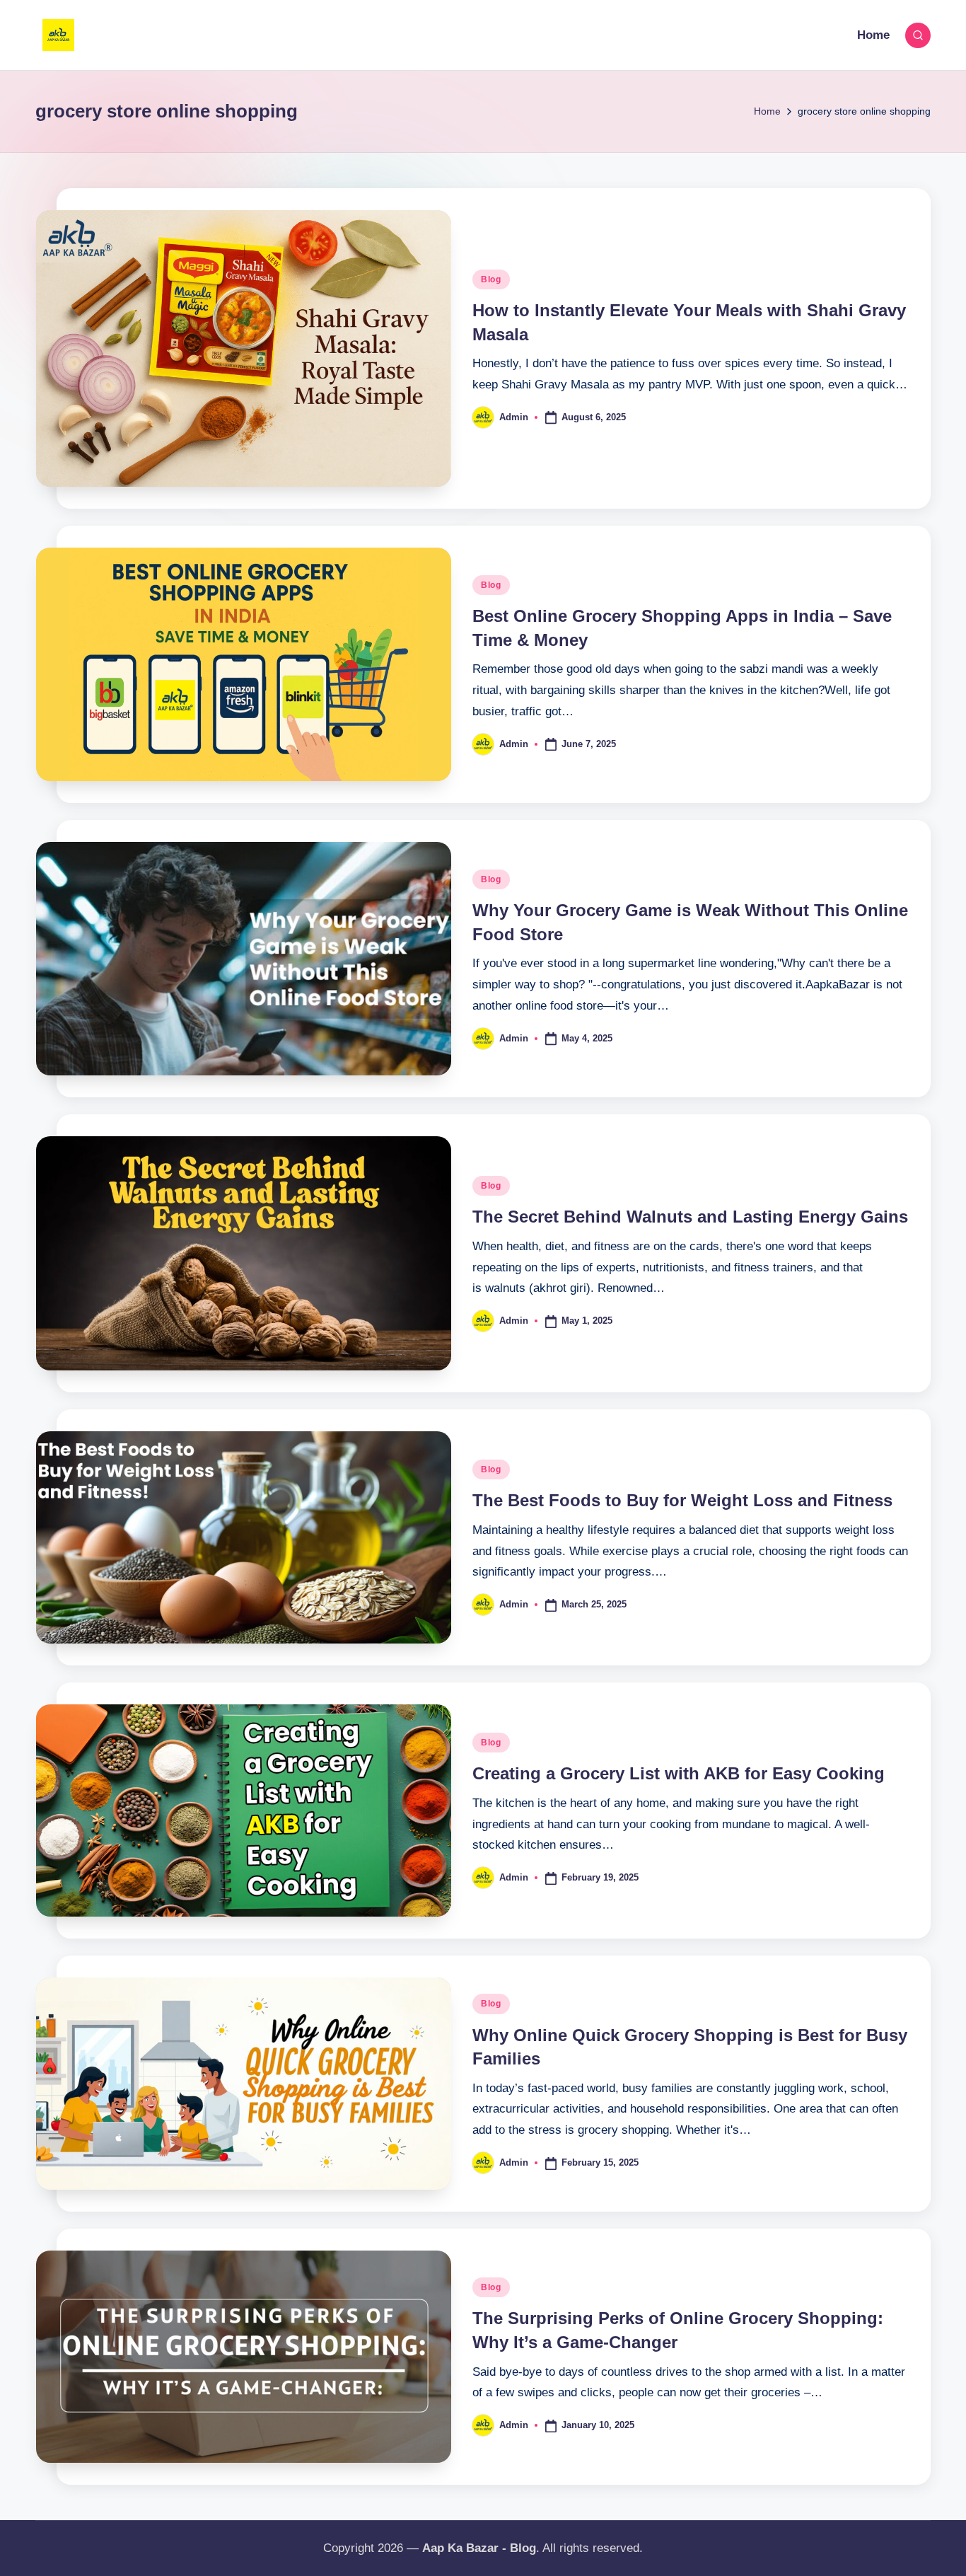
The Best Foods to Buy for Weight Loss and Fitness (682, 1500)
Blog (491, 279)
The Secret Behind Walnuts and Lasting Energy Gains (690, 1217)
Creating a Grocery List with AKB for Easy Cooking (679, 1773)
